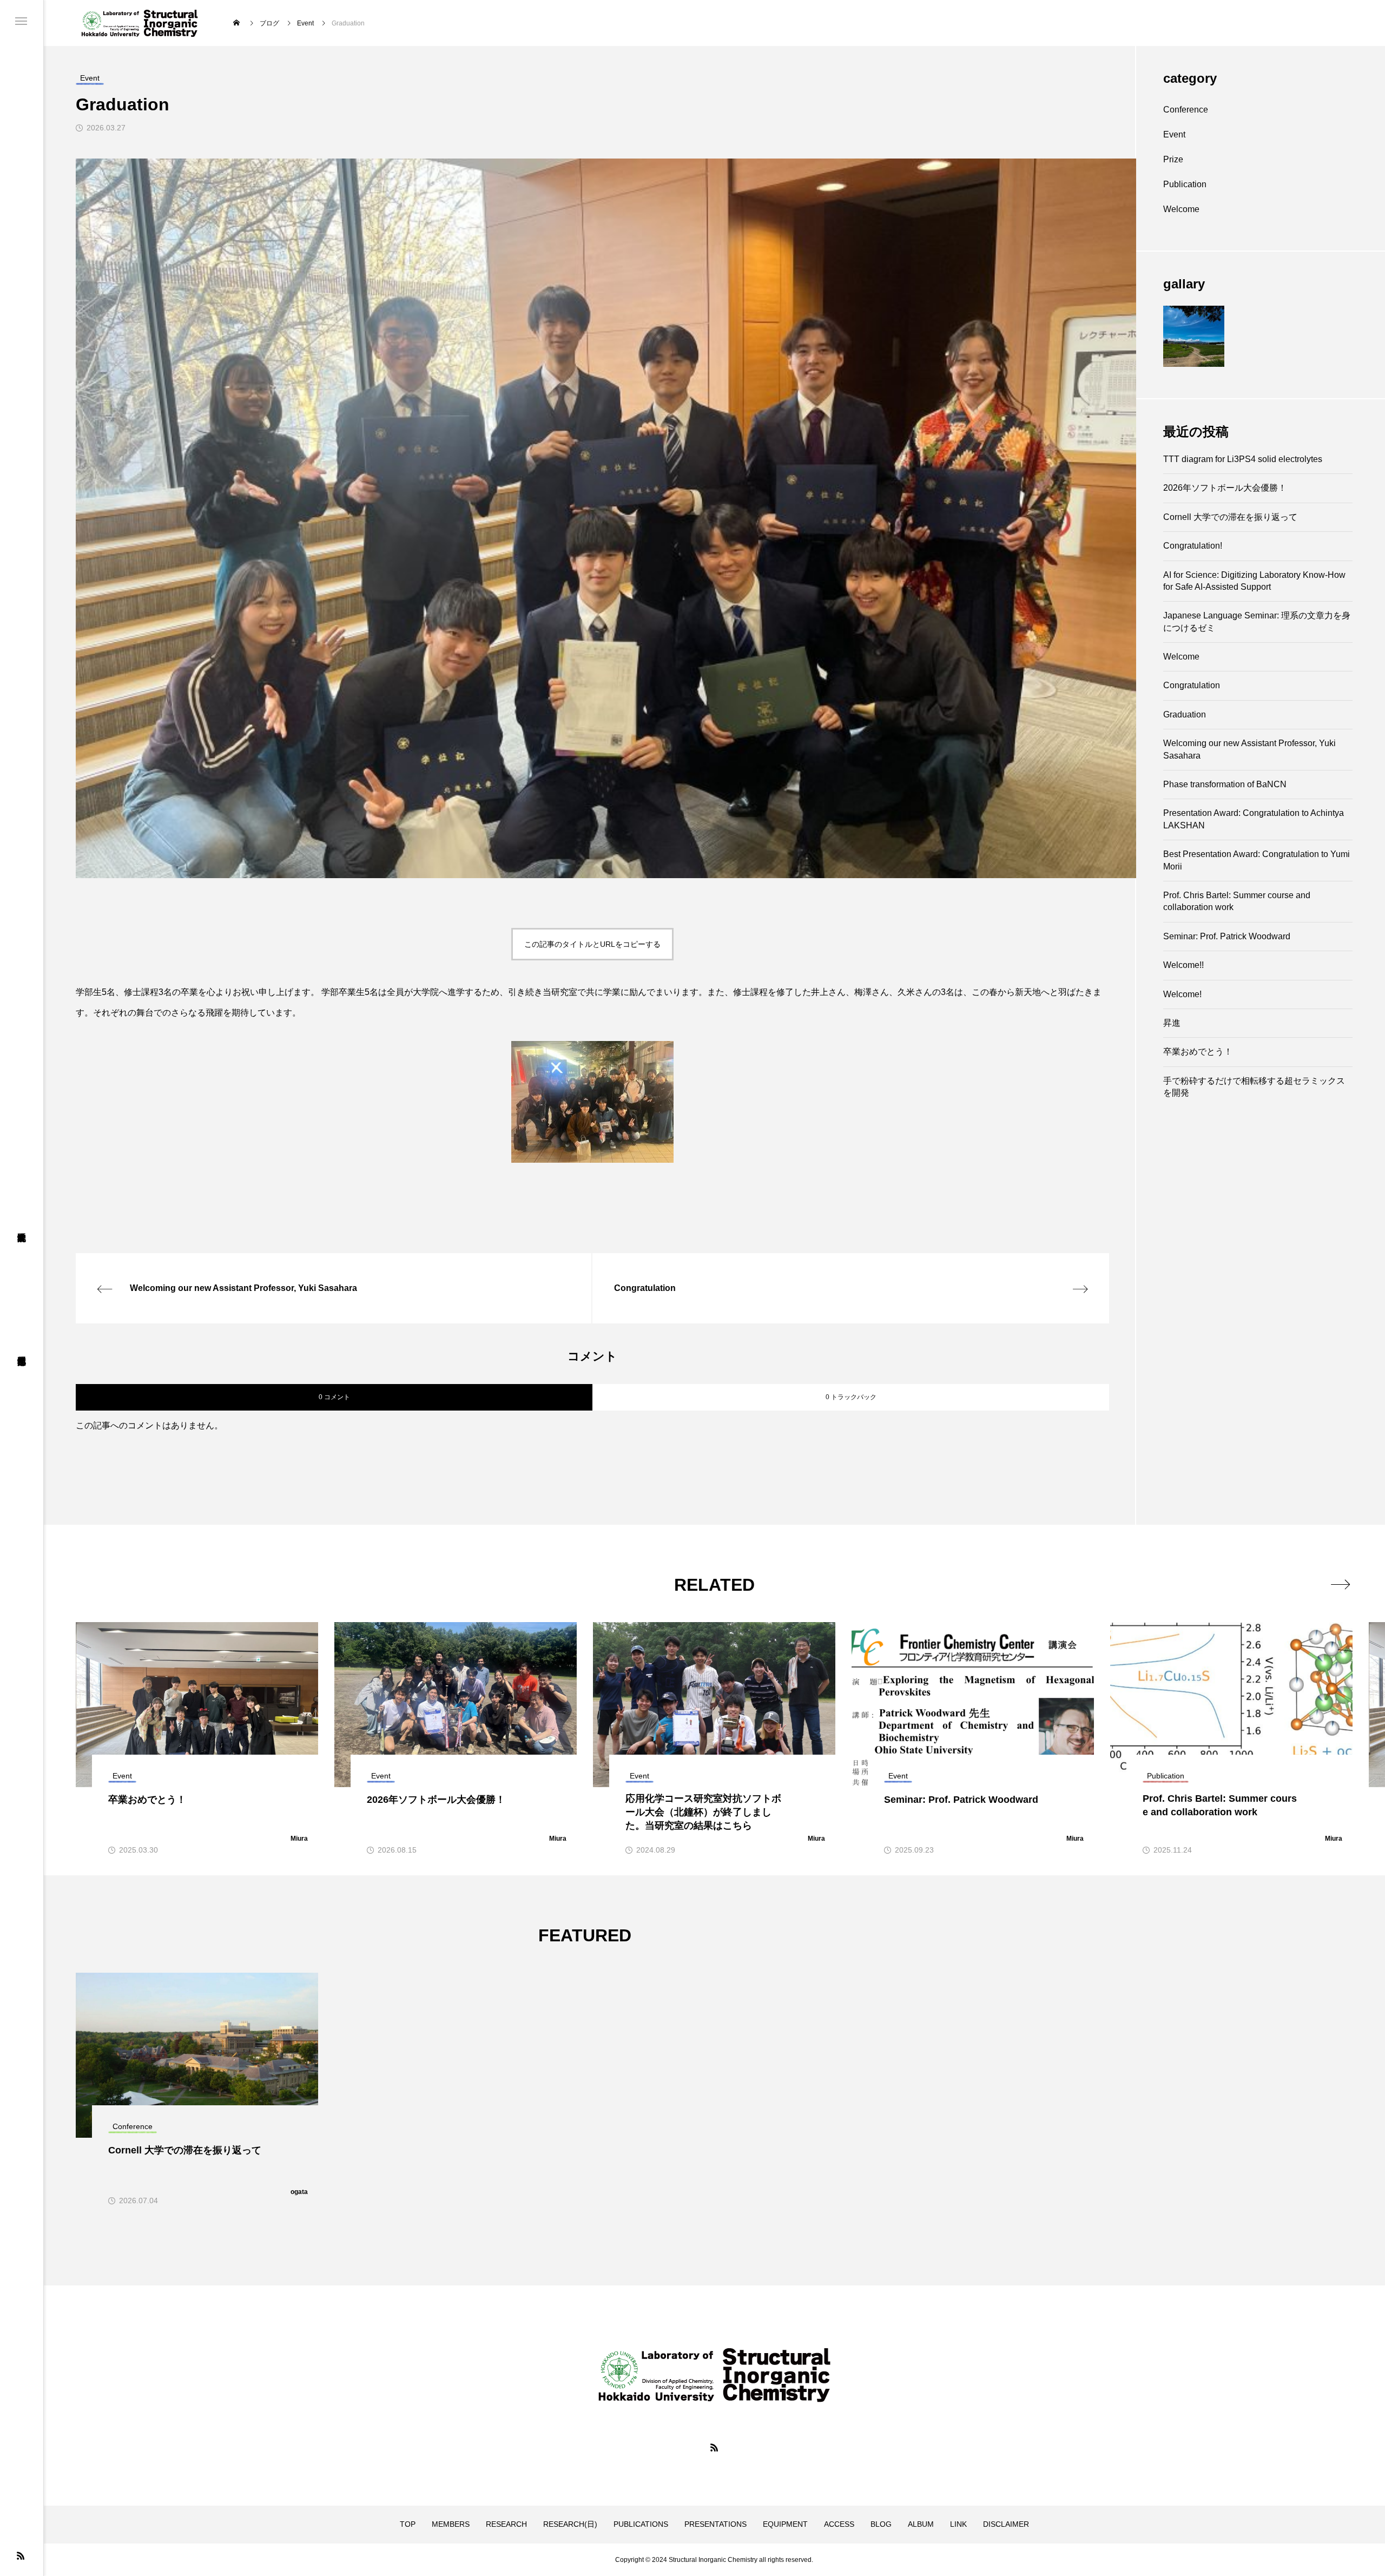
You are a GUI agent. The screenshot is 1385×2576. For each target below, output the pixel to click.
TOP (408, 2524)
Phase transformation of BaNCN (1225, 784)
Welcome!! (1183, 965)
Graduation (1185, 714)
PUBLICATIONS (641, 2524)
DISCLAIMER (1006, 2524)
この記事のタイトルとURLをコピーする (592, 944)
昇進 (1172, 1023)
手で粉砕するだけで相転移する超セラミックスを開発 (1254, 1087)
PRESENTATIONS (715, 2524)
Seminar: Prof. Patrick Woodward (1227, 936)
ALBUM (921, 2524)
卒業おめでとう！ (1198, 1052)
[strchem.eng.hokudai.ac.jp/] (140, 23)
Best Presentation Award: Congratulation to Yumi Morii (1257, 860)
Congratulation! (1193, 546)
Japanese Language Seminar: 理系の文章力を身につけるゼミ (1257, 621)
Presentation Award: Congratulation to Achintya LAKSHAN (1254, 819)
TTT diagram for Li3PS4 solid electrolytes (1243, 459)
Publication (1185, 184)
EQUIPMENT (785, 2524)
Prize (1173, 159)
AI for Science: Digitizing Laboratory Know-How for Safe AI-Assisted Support (1254, 581)
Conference (1186, 110)
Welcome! (1182, 994)
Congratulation (1192, 685)
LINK (958, 2524)
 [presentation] (1340, 1584)
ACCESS (839, 2524)
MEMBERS (451, 2524)
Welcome (1181, 209)
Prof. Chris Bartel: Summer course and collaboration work (1237, 901)
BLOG (881, 2524)
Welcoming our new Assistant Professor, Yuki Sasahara (1249, 749)
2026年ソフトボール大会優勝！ (1225, 488)
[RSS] (21, 2555)
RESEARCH (506, 2524)
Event (1174, 134)
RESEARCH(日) (570, 2524)
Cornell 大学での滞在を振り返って (1230, 517)
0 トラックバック (851, 1397)
